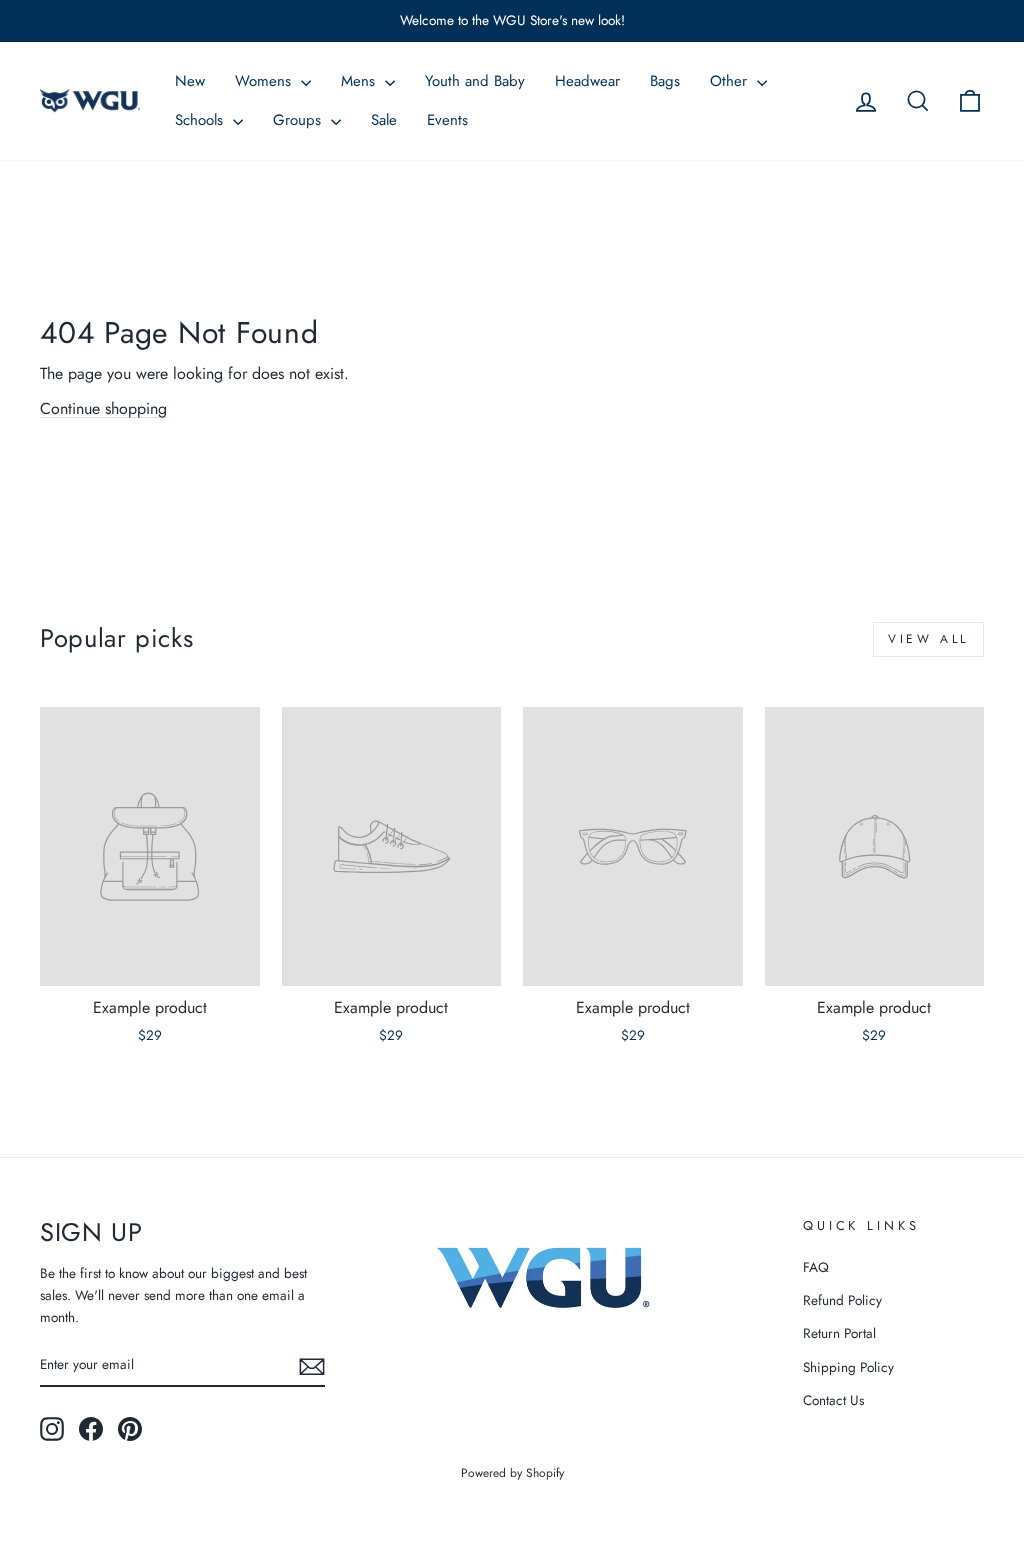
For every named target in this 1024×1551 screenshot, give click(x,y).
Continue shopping (103, 408)
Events (447, 120)
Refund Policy (842, 1300)
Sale (384, 120)
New (190, 81)
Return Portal (839, 1333)
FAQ (816, 1267)
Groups (299, 120)
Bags (665, 81)
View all (928, 639)
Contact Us (833, 1400)
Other (731, 81)
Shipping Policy (848, 1367)
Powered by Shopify (512, 1473)
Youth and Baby (475, 81)
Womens (265, 81)
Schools (201, 120)
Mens (360, 81)
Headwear (587, 81)
